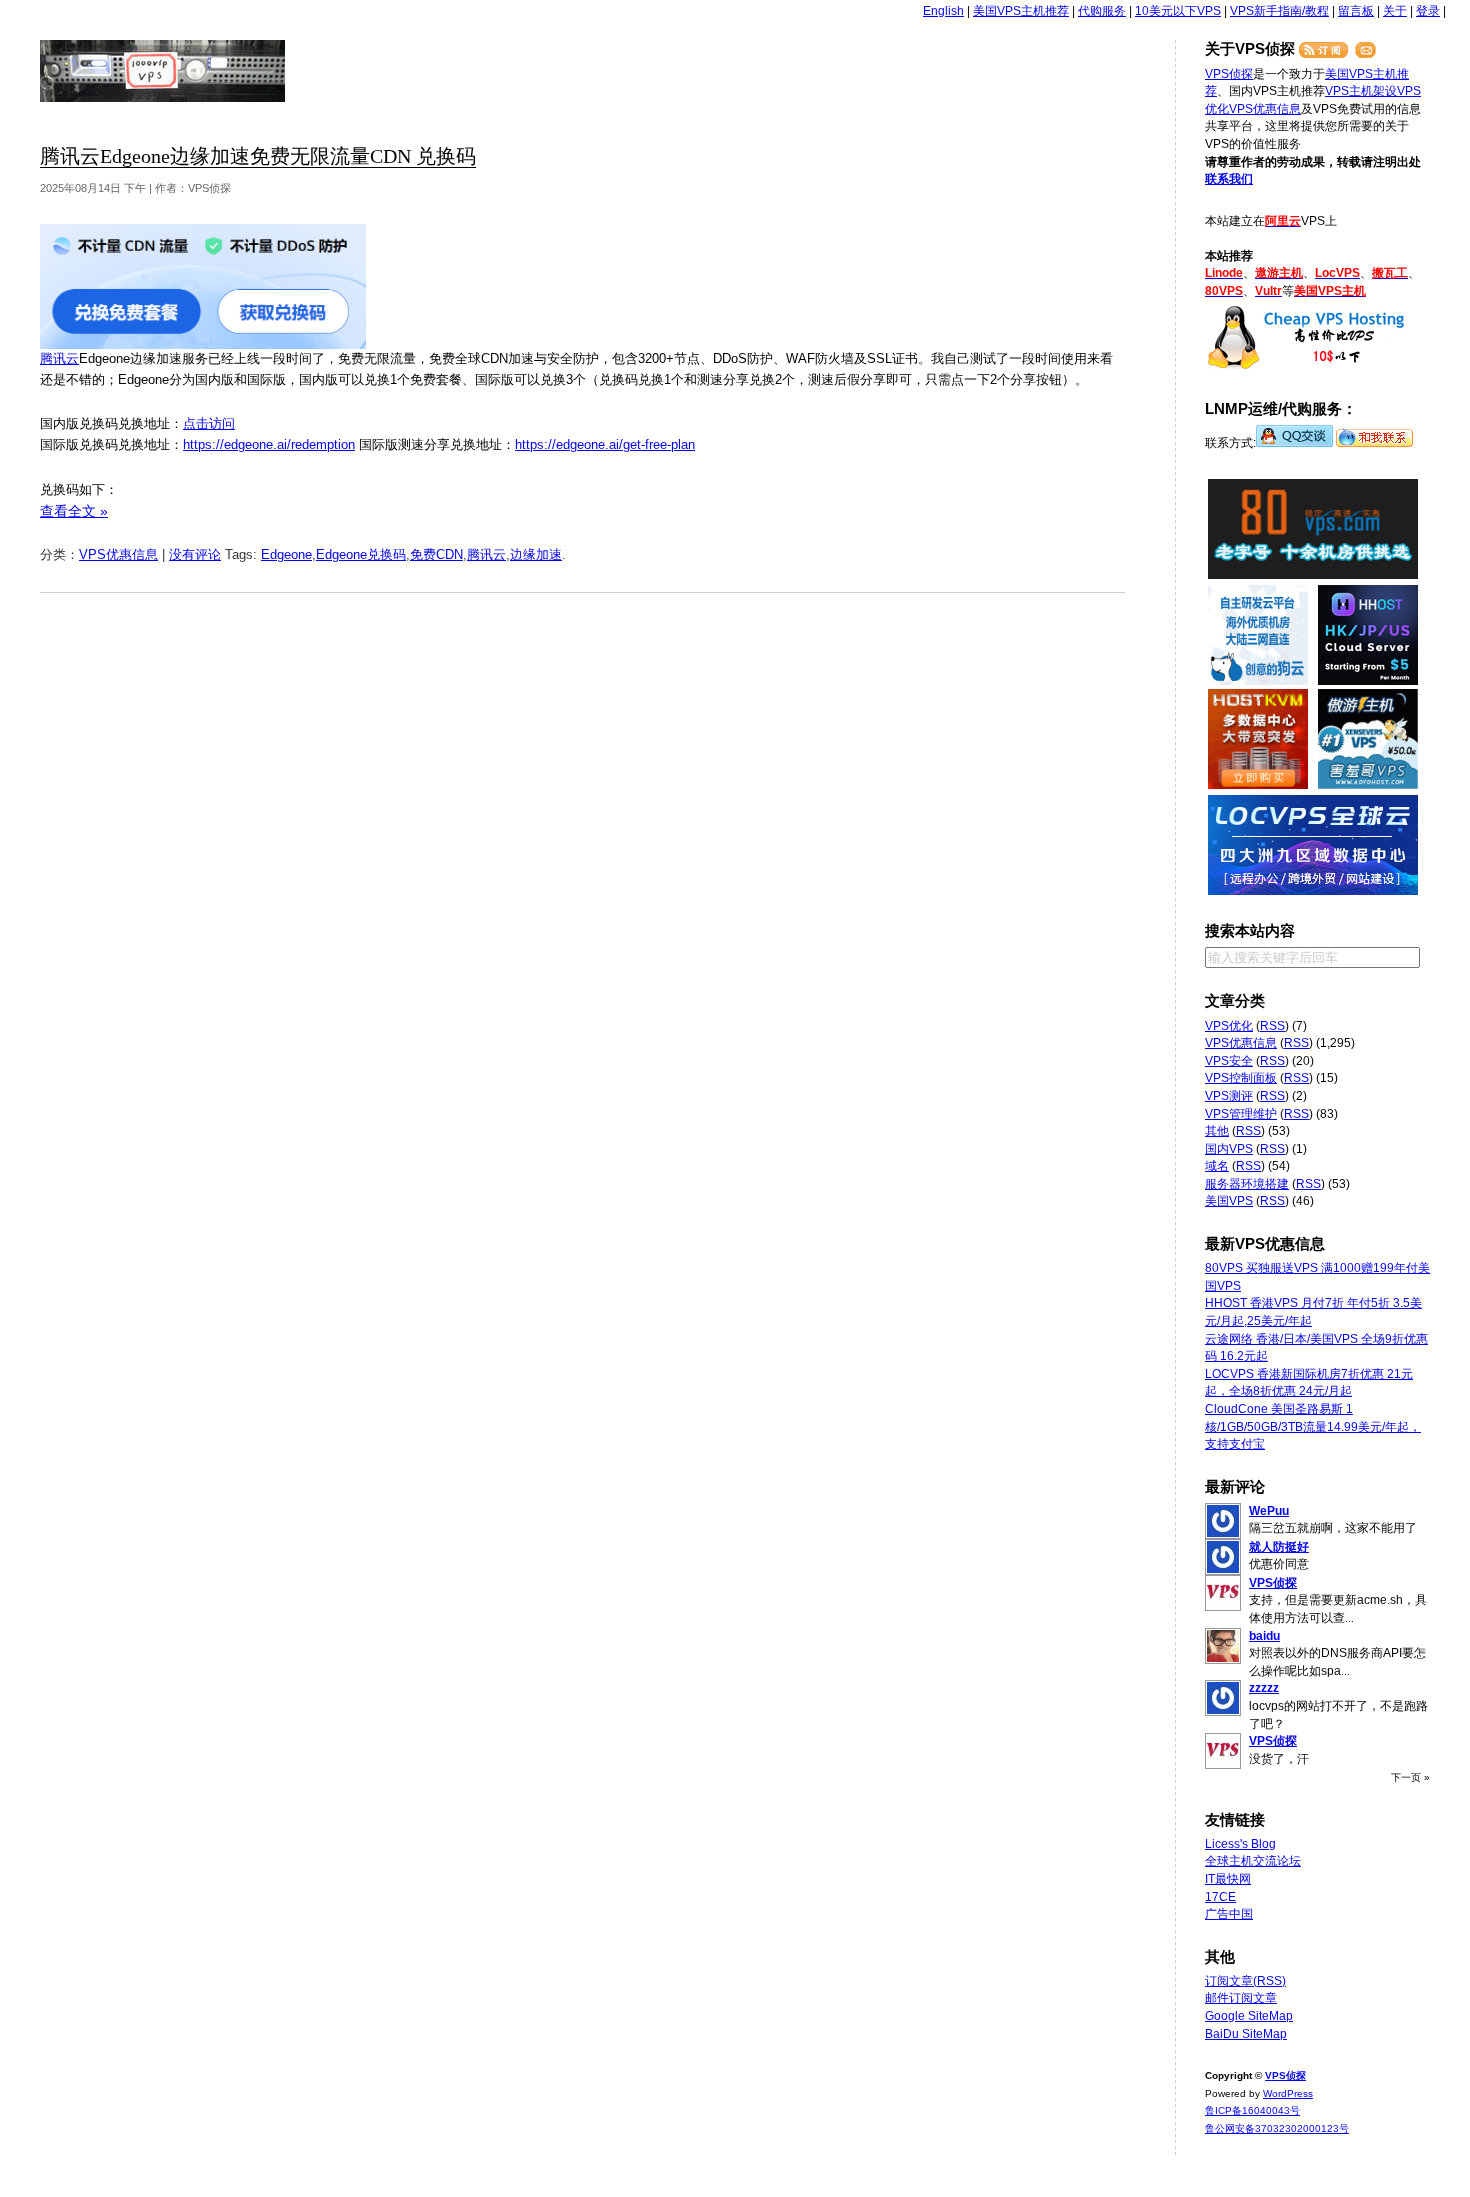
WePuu (1269, 1511)
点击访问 (209, 423)
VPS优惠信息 (118, 554)
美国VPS (1229, 1201)
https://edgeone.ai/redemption (269, 444)
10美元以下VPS (1178, 11)
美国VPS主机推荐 (1021, 11)
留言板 (1356, 11)
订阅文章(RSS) (1245, 1981)
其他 (1217, 1131)
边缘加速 (536, 554)
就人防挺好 (1279, 1547)
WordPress (1288, 2093)
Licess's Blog (1240, 1844)
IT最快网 (1228, 1879)
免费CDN (436, 554)
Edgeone (286, 554)
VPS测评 (1229, 1096)
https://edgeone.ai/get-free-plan (605, 444)
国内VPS (1229, 1149)
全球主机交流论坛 (1253, 1861)
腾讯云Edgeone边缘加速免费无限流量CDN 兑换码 (258, 156)
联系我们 (1229, 179)
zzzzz (1264, 1688)
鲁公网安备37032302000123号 (1277, 2128)
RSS (1272, 1026)
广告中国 (1229, 1914)
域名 (1217, 1166)
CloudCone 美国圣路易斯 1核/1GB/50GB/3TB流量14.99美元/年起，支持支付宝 (1313, 1426)
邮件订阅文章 (1241, 1998)
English (943, 11)
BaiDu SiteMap (1246, 2034)
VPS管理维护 (1241, 1114)
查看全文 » (74, 511)
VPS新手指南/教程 (1279, 11)
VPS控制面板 (1241, 1078)
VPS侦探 (163, 71)
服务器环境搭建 (1247, 1184)
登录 (1428, 11)
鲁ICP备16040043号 (1252, 2110)
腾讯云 (59, 358)
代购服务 (1102, 11)
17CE (1220, 1897)
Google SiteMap (1249, 2016)
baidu (1264, 1636)
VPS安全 (1229, 1061)
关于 (1395, 11)
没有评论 (195, 554)
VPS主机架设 (1361, 91)
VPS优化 (1229, 1026)
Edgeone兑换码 (361, 554)
